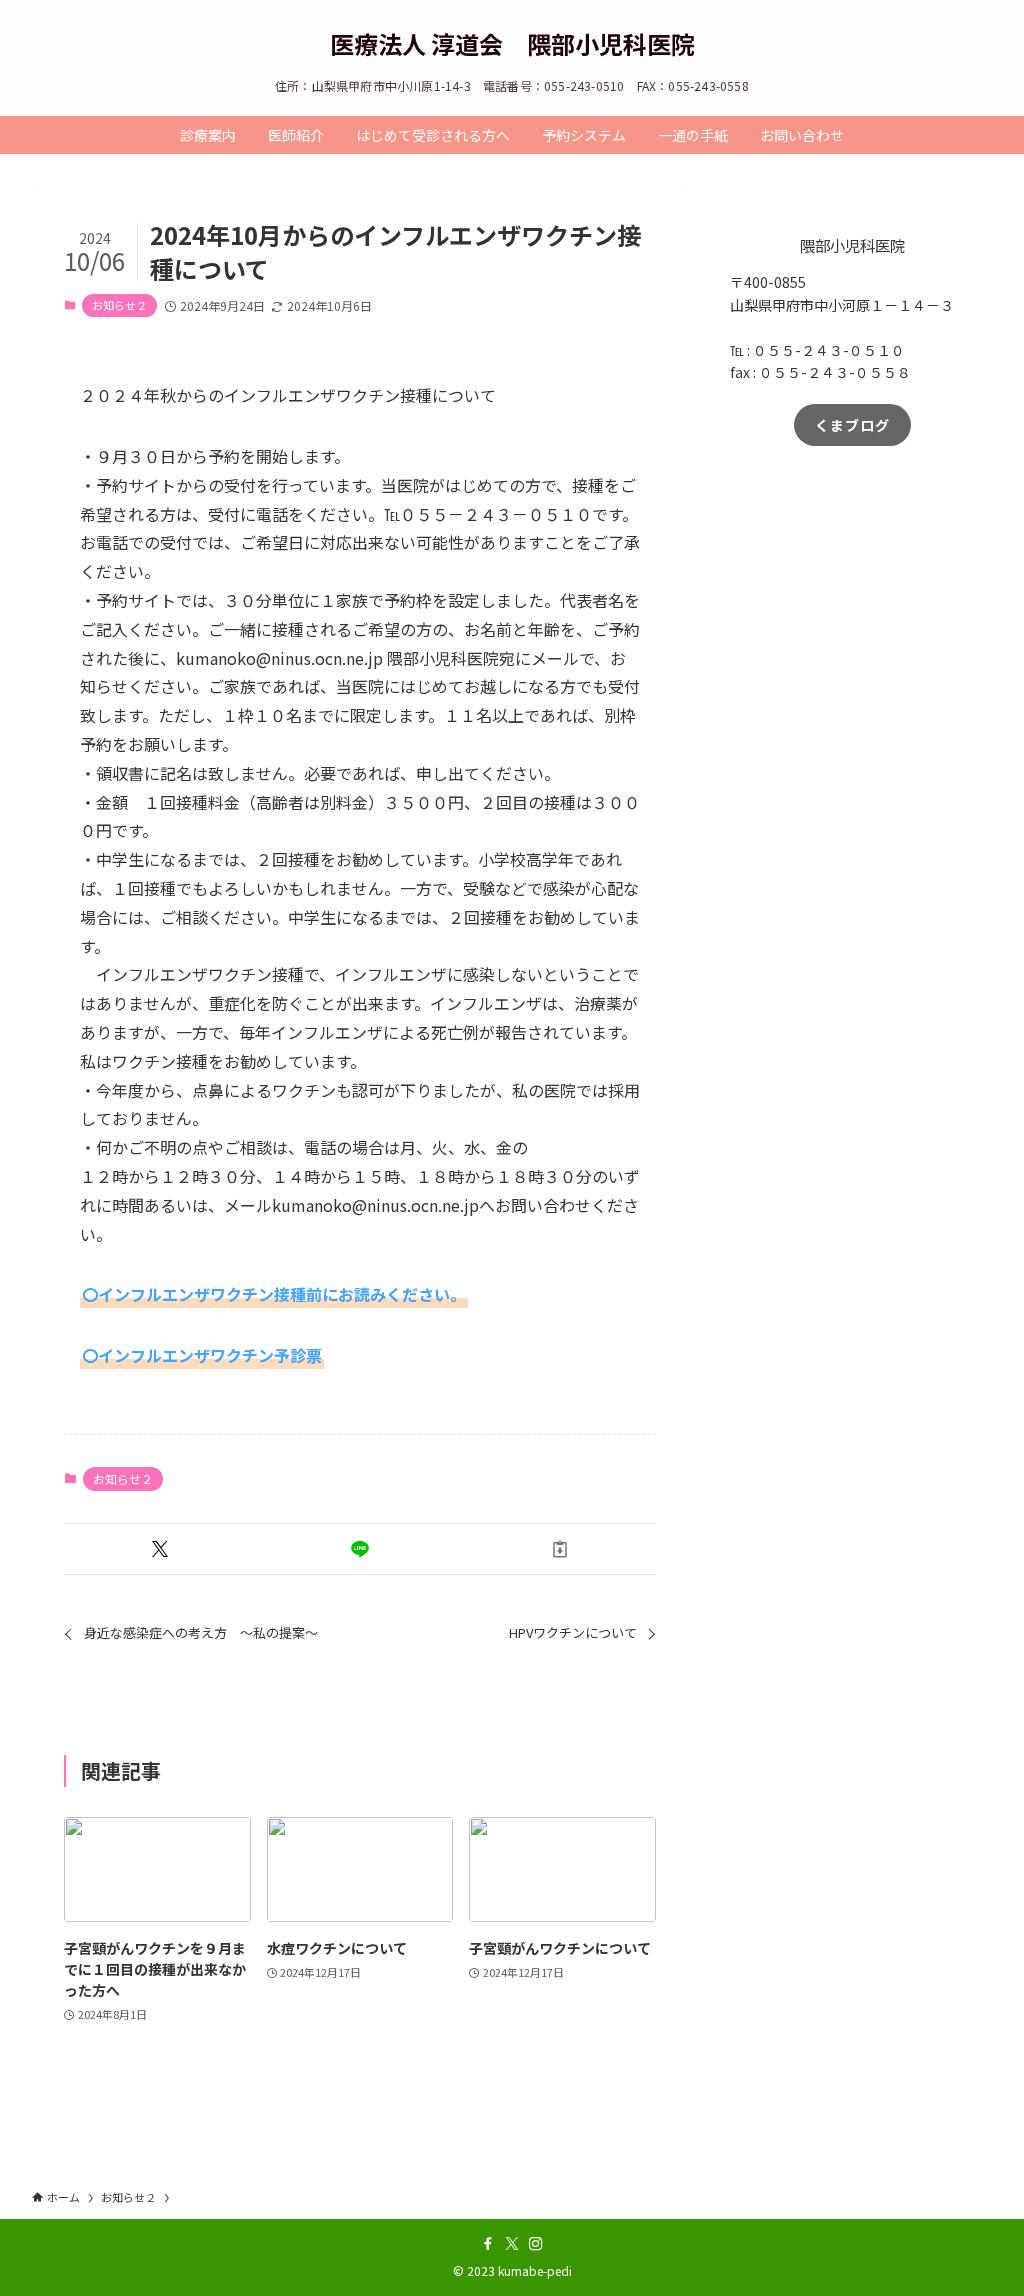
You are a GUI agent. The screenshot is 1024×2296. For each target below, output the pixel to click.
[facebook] (488, 2244)
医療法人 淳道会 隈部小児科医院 (512, 44)
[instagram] (536, 2244)
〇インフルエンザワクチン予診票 (202, 1355)
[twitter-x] (512, 2244)
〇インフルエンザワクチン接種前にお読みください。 (274, 1294)
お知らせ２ (119, 305)
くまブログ (852, 425)
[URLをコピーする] (560, 1549)
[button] (160, 1549)
